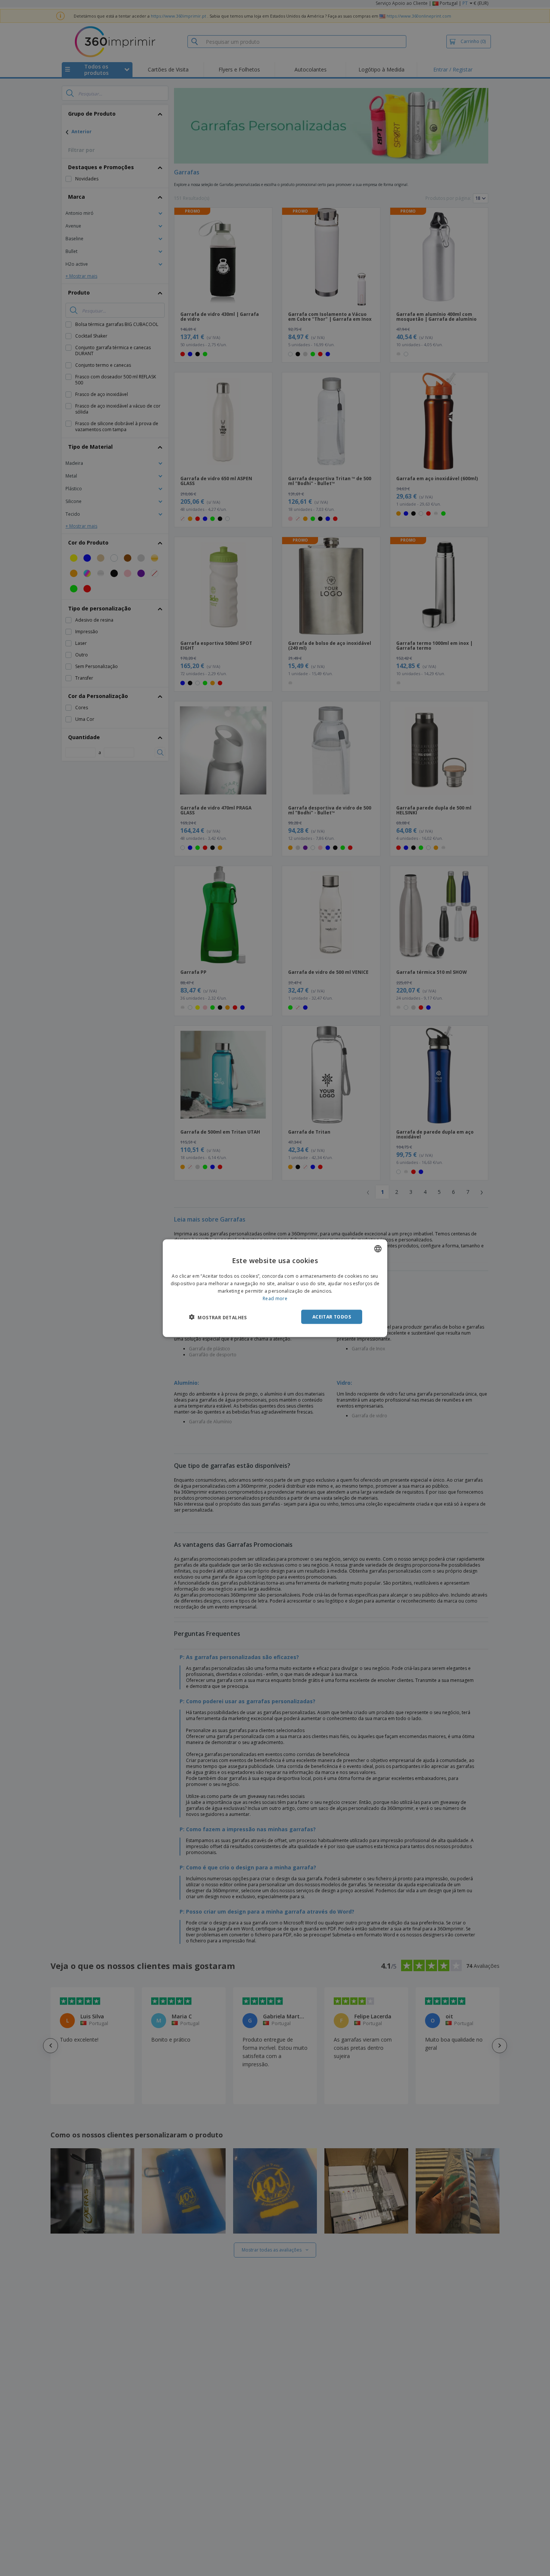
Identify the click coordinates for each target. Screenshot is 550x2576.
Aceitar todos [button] (332, 1316)
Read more (275, 1298)
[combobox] (378, 1249)
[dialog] (275, 1288)
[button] (218, 1317)
